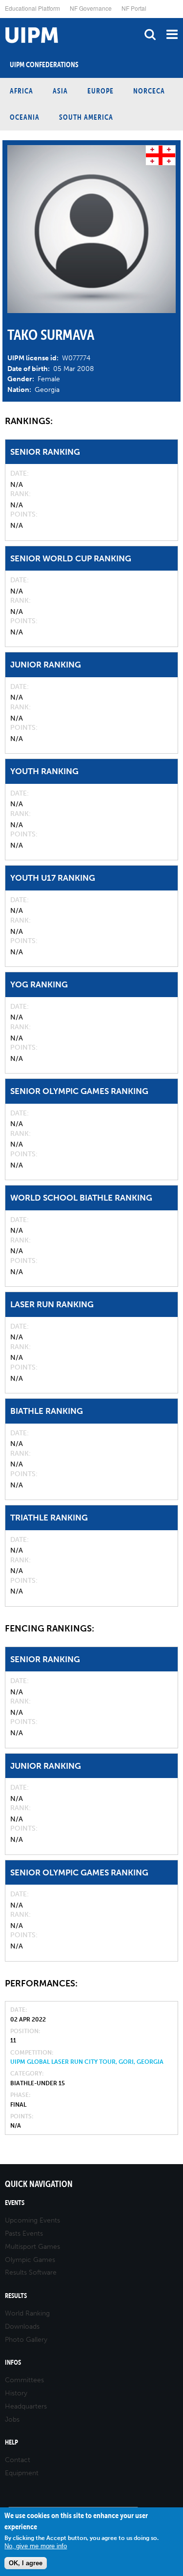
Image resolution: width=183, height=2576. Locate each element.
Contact (18, 2460)
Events (15, 2203)
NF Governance (91, 8)
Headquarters (26, 2406)
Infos (13, 2363)
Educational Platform (32, 8)
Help (11, 2442)
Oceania (25, 117)
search (150, 34)
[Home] (2, 18)
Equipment (22, 2473)
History (16, 2393)
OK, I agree (26, 2563)
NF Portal (134, 8)
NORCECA (149, 91)
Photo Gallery (26, 2340)
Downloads (22, 2326)
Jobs (12, 2419)
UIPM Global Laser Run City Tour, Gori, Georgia (87, 2062)
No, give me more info (36, 2546)
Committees (24, 2380)
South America (86, 117)
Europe (101, 91)
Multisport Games (32, 2247)
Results (16, 2296)
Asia (60, 91)
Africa (21, 91)
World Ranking (27, 2313)
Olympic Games (30, 2260)
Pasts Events (24, 2233)
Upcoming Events (32, 2220)
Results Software (31, 2272)
